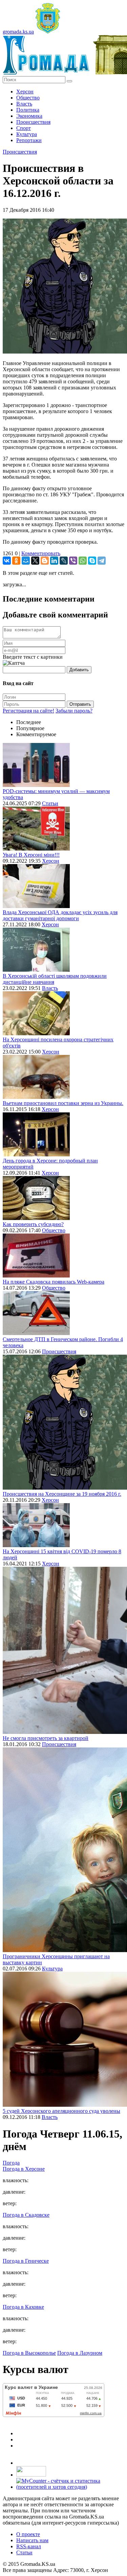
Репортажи (29, 140)
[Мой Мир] (26, 561)
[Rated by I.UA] (31, 2475)
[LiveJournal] (64, 561)
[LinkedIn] (54, 561)
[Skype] (92, 561)
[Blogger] (45, 561)
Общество (28, 98)
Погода (11, 2163)
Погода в (24, 2169)
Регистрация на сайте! (28, 711)
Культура (27, 134)
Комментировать (41, 553)
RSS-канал (29, 2546)
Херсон (25, 92)
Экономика (29, 116)
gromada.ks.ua (18, 32)
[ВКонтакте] (7, 561)
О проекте (28, 2534)
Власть (24, 104)
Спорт (24, 128)
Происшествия (33, 122)
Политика (28, 110)
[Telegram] (102, 561)
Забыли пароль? (74, 711)
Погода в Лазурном (80, 2353)
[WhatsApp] (83, 561)
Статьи (50, 803)
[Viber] (73, 561)
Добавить (79, 670)
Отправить (80, 704)
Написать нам (32, 2540)
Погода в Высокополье (29, 2353)
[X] (35, 561)
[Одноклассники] (16, 561)
